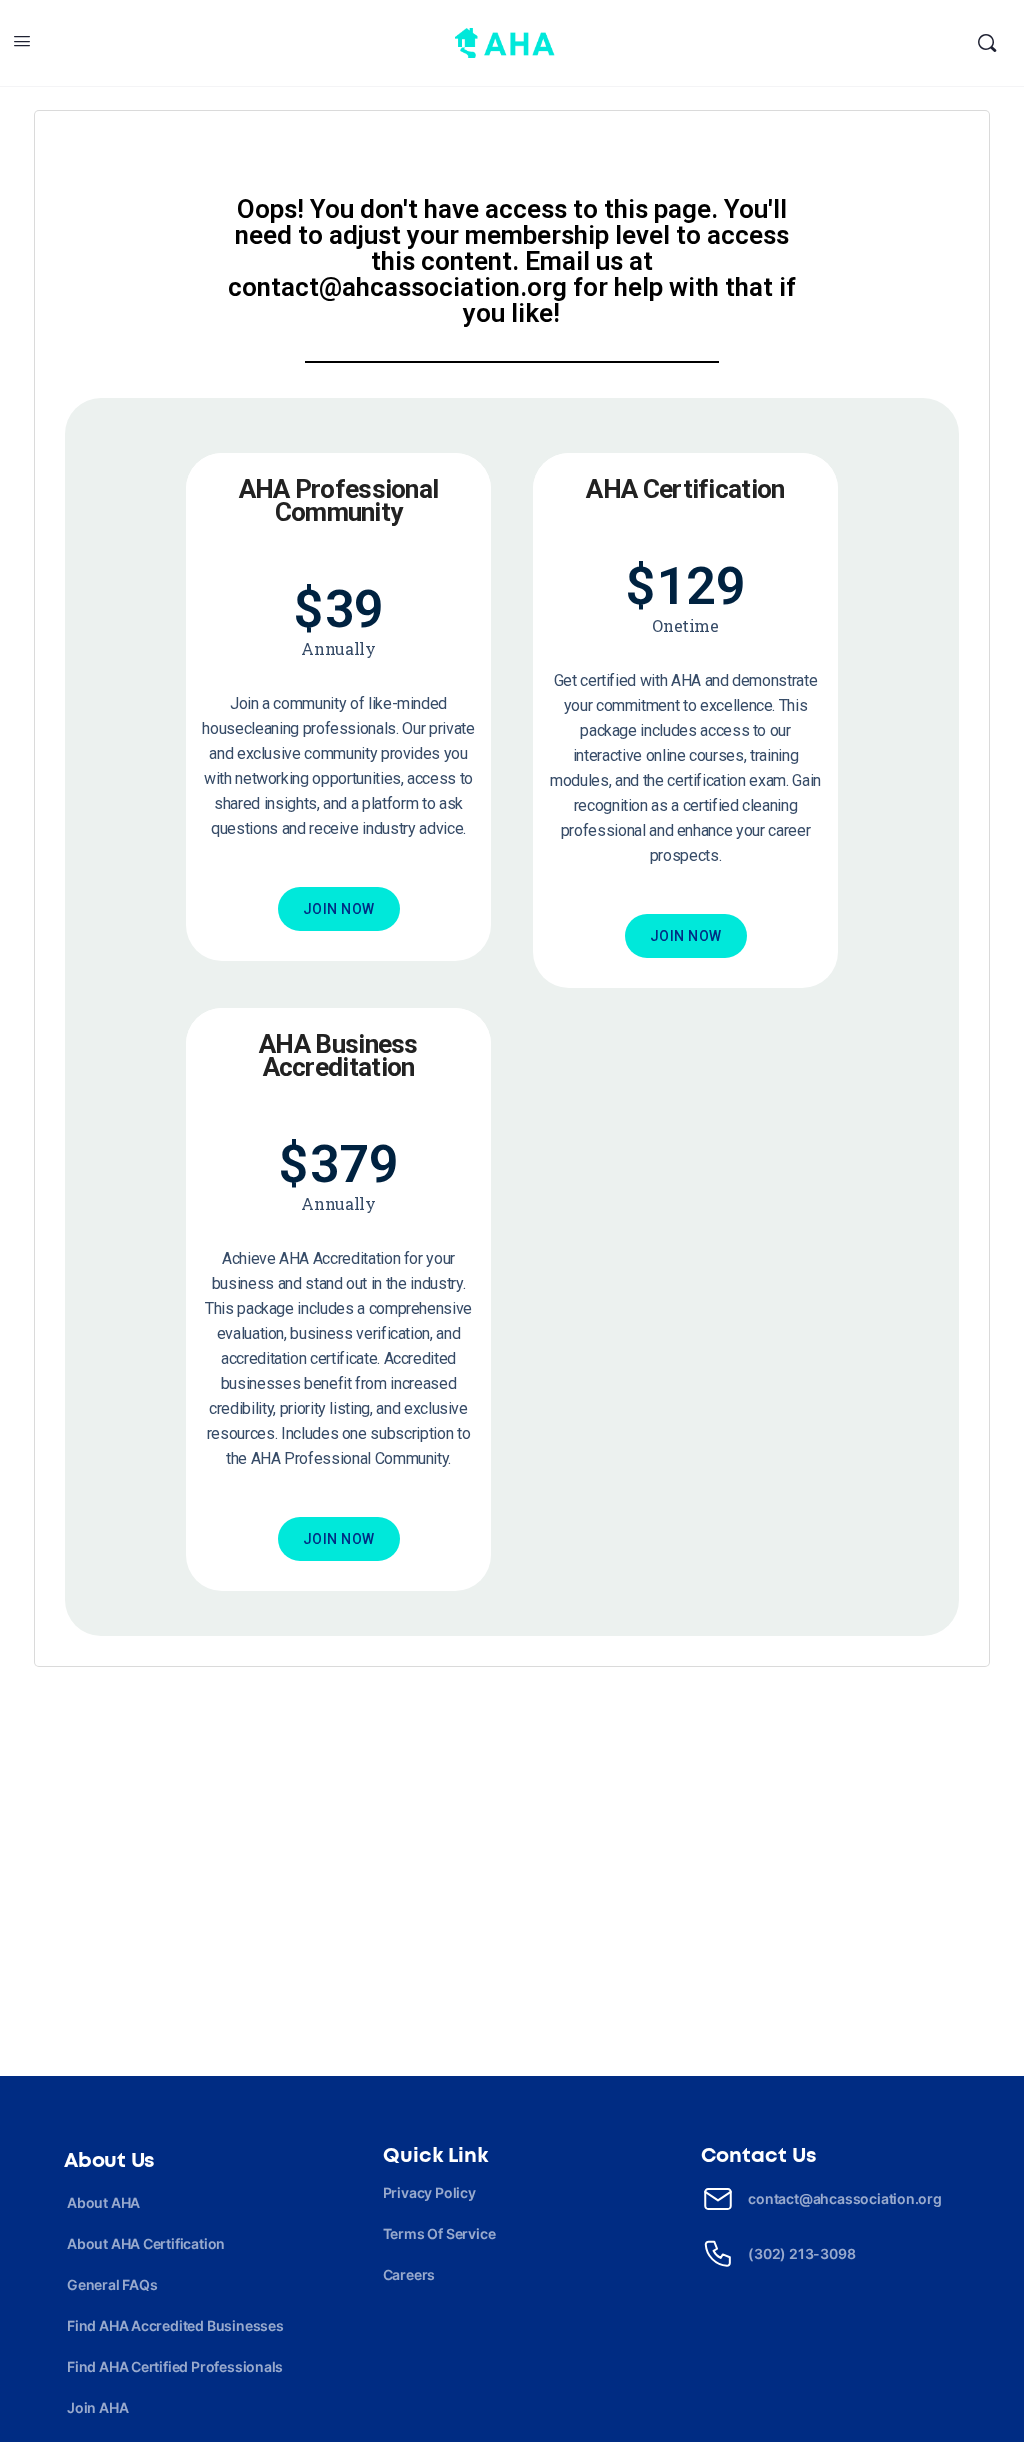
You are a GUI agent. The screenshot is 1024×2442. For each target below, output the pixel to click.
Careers (409, 2274)
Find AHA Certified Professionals (175, 2366)
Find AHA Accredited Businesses (175, 2325)
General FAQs (112, 2284)
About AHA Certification (146, 2243)
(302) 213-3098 (801, 2253)
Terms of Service (439, 2233)
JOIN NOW (339, 909)
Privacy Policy (429, 2192)
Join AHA (97, 2407)
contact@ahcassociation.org (845, 2198)
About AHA (103, 2202)
